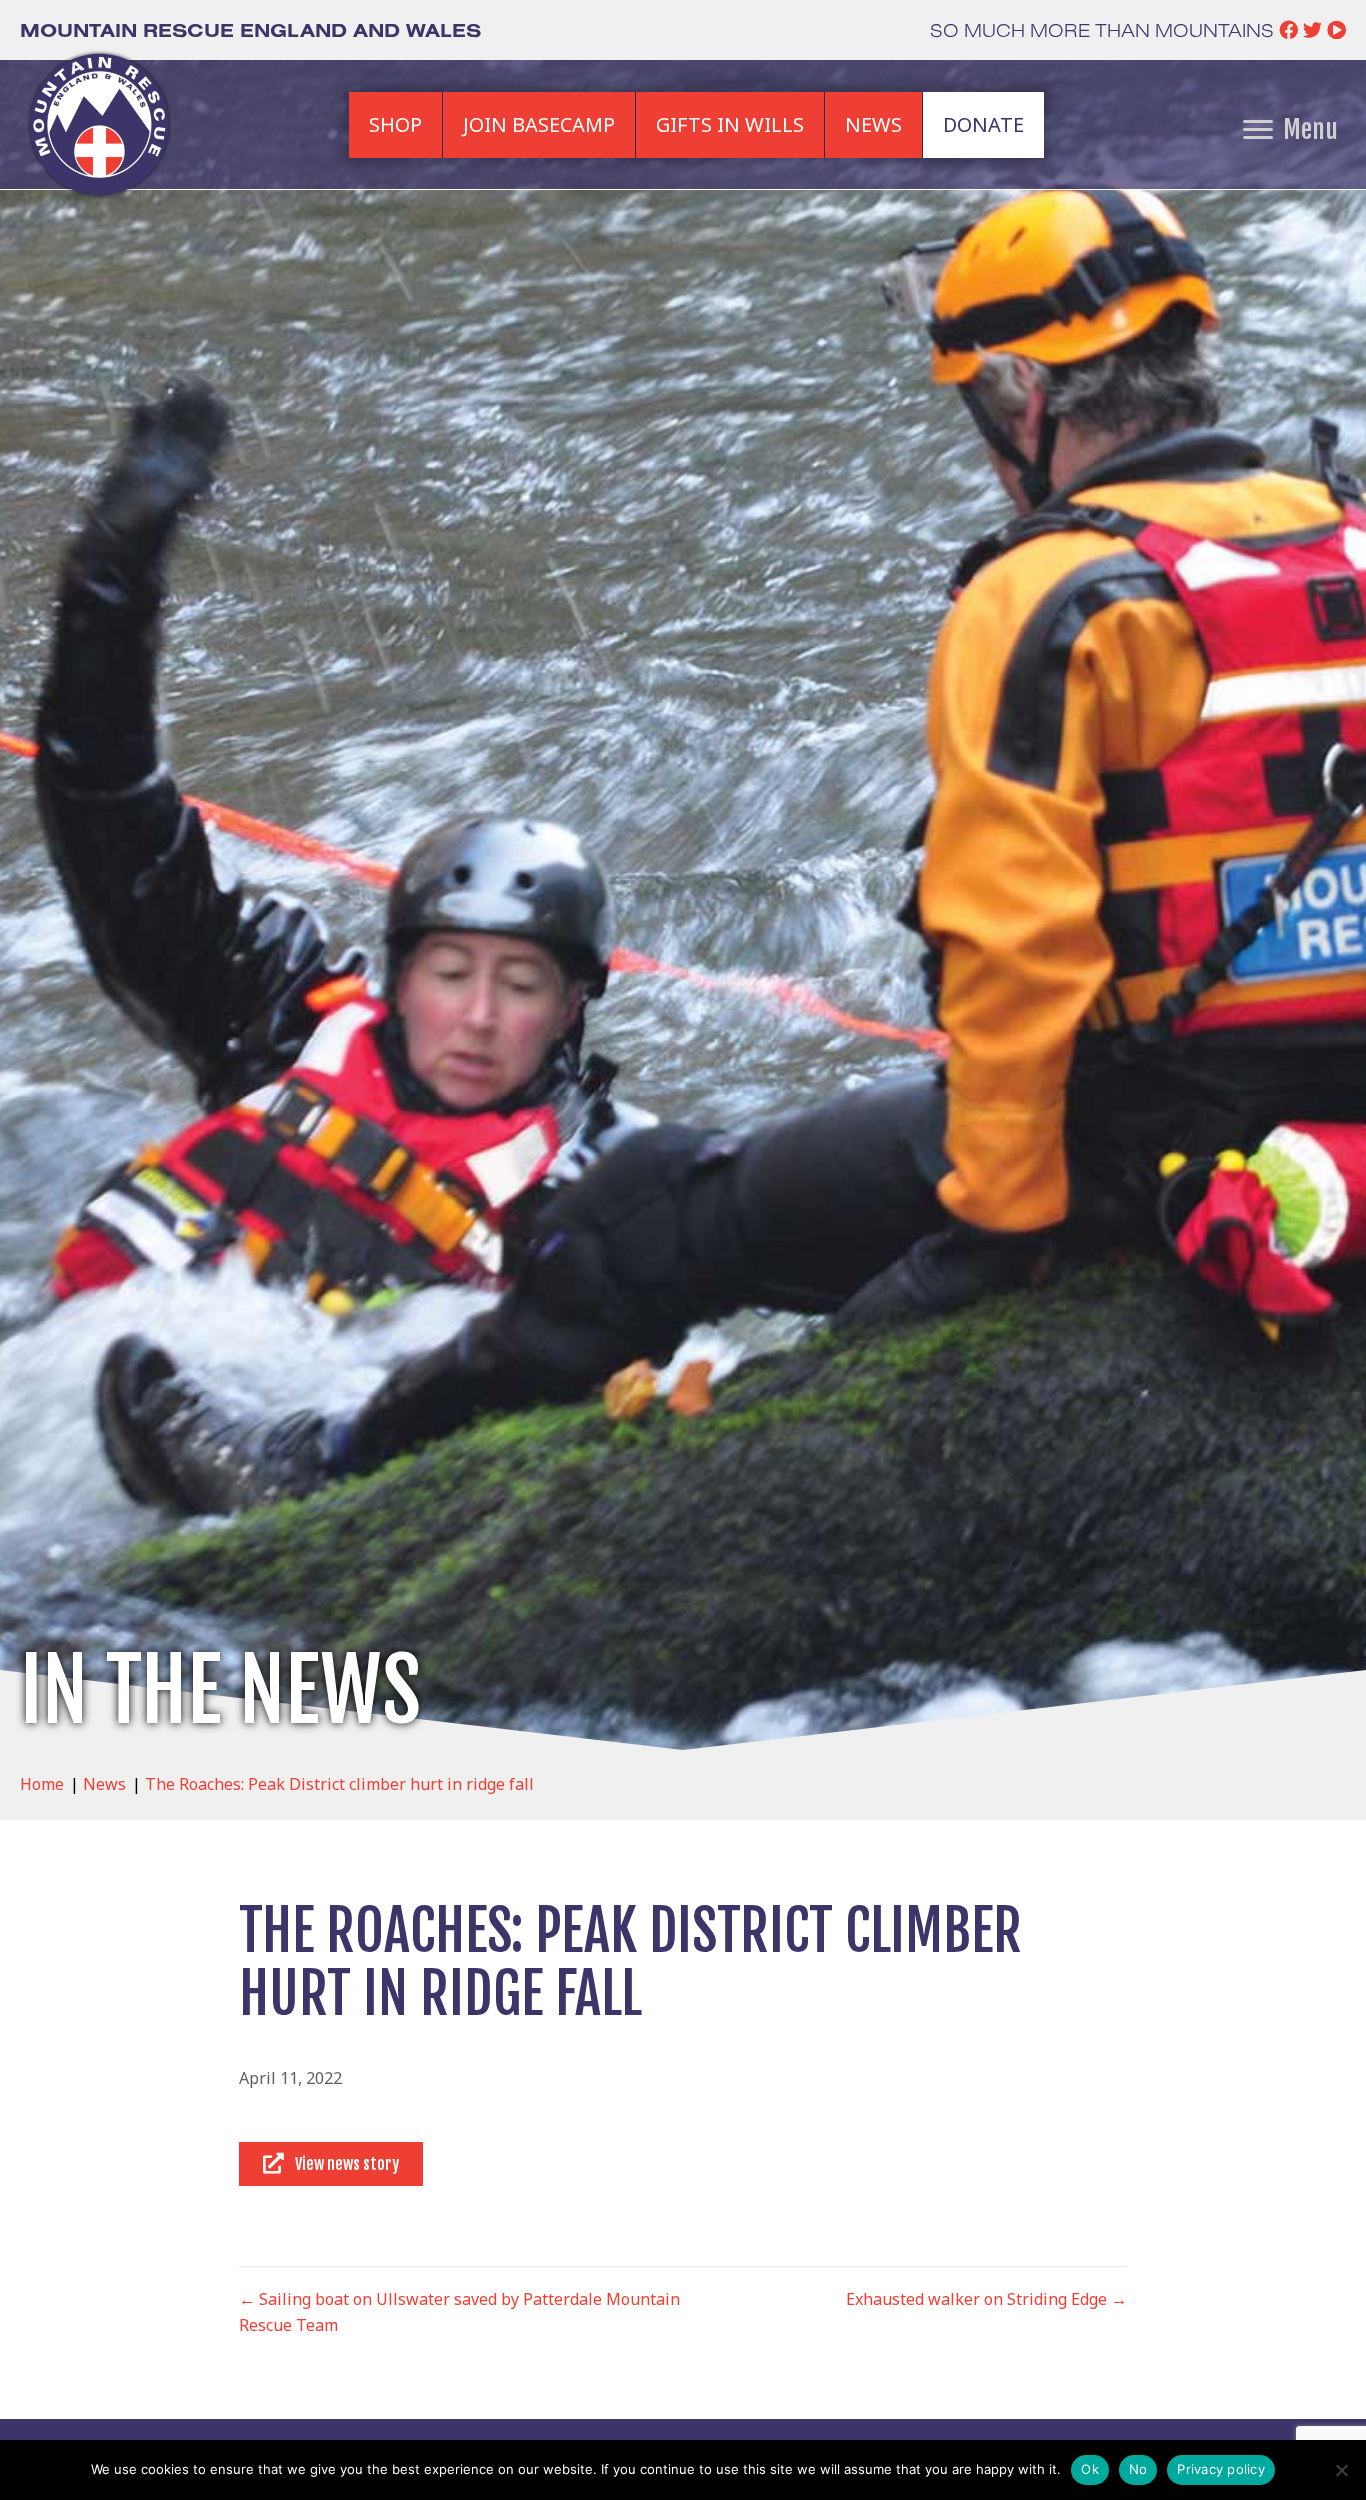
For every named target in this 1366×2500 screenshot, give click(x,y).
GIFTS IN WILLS (730, 124)
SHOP (395, 124)
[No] (1341, 2470)
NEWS (873, 124)
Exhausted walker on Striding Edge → (986, 2299)
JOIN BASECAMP (539, 124)
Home (42, 1784)
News (104, 1784)
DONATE (983, 124)
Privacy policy (1221, 2469)
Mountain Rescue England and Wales (250, 30)
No (1138, 2469)
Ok (1090, 2469)
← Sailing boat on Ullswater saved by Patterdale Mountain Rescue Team (459, 2312)
